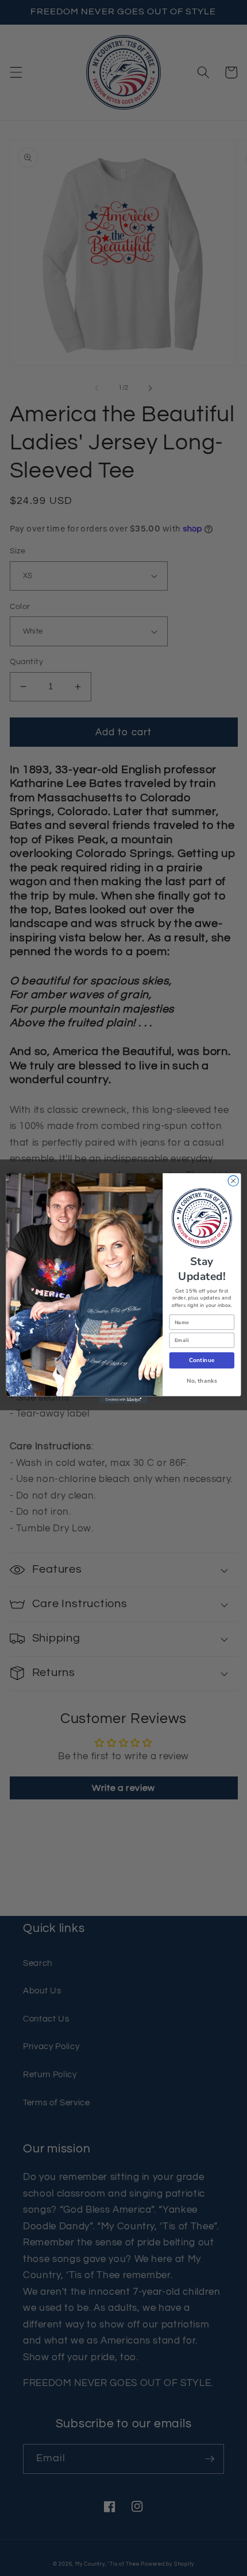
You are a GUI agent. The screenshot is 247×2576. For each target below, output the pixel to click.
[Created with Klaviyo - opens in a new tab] (123, 1400)
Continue (202, 1360)
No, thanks (202, 1380)
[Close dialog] (233, 1181)
